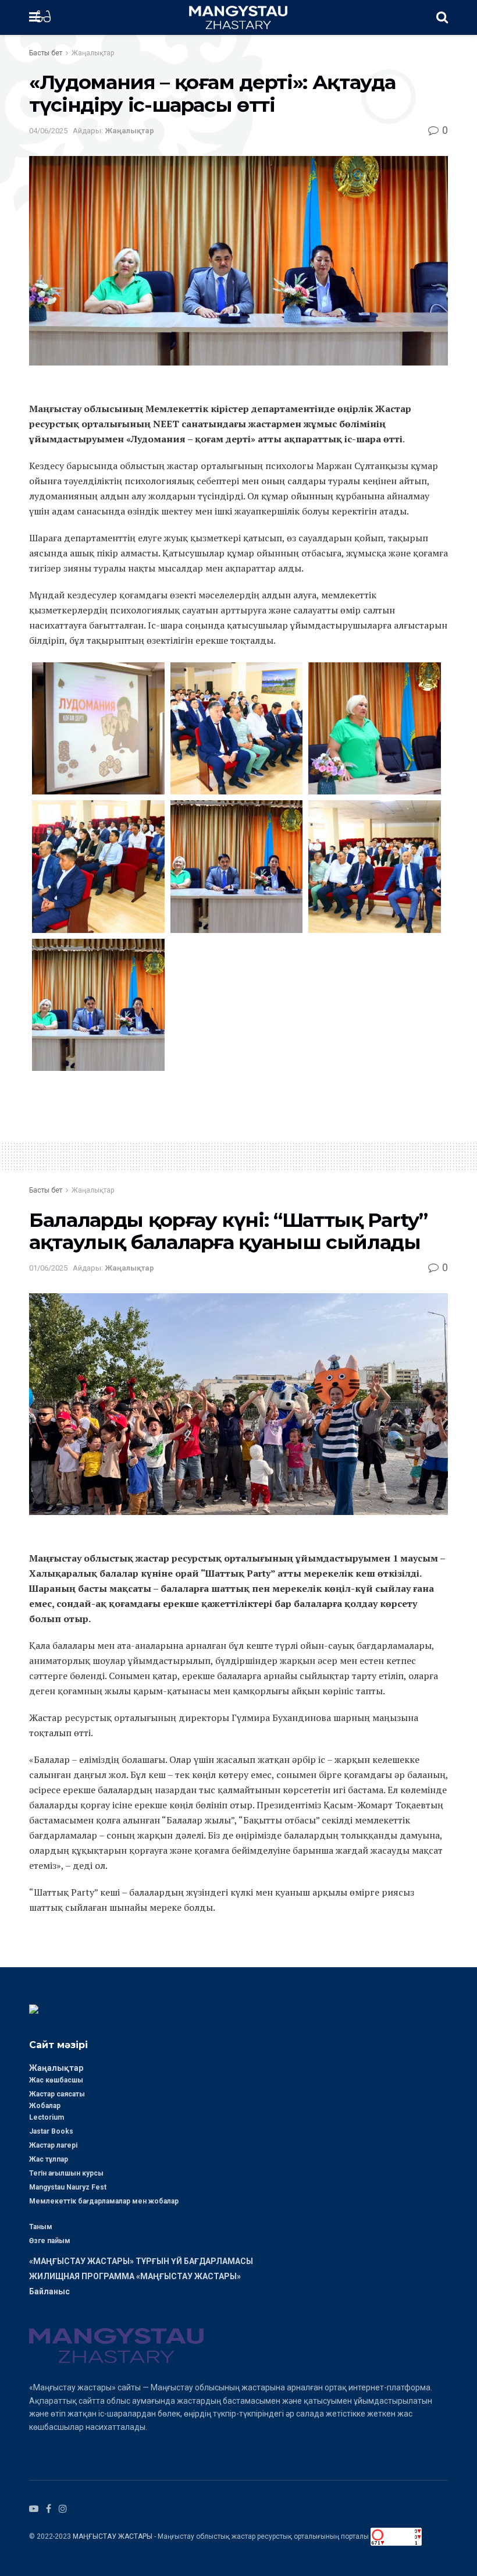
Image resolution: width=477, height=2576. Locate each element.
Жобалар (45, 2106)
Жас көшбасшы (56, 2080)
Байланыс (49, 2291)
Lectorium (47, 2117)
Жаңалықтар (93, 53)
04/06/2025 (48, 131)
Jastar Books (51, 2131)
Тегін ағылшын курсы (66, 2173)
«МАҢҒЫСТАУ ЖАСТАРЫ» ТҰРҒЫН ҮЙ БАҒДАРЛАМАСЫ (141, 2261)
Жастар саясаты (57, 2094)
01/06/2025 (48, 1268)
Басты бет (46, 53)
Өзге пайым (50, 2241)
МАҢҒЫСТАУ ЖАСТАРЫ (113, 2536)
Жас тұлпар (49, 2159)
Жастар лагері (53, 2145)
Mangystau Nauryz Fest (68, 2187)
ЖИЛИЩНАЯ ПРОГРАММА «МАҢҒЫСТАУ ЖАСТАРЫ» (135, 2276)
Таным (41, 2227)
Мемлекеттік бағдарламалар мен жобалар (104, 2201)
